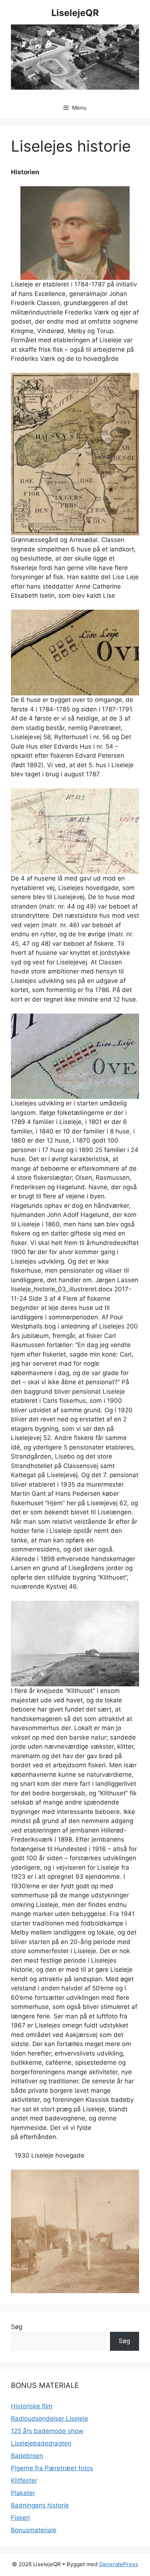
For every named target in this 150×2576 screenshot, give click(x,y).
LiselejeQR (75, 13)
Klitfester (24, 2481)
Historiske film (32, 2406)
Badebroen (27, 2456)
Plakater (23, 2493)
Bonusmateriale (34, 2530)
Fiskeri (20, 2518)
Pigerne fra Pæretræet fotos (52, 2468)
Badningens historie (40, 2505)
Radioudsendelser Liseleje (50, 2419)
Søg (17, 2327)
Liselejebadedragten (41, 2443)
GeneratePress (119, 2564)
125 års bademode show (47, 2431)
